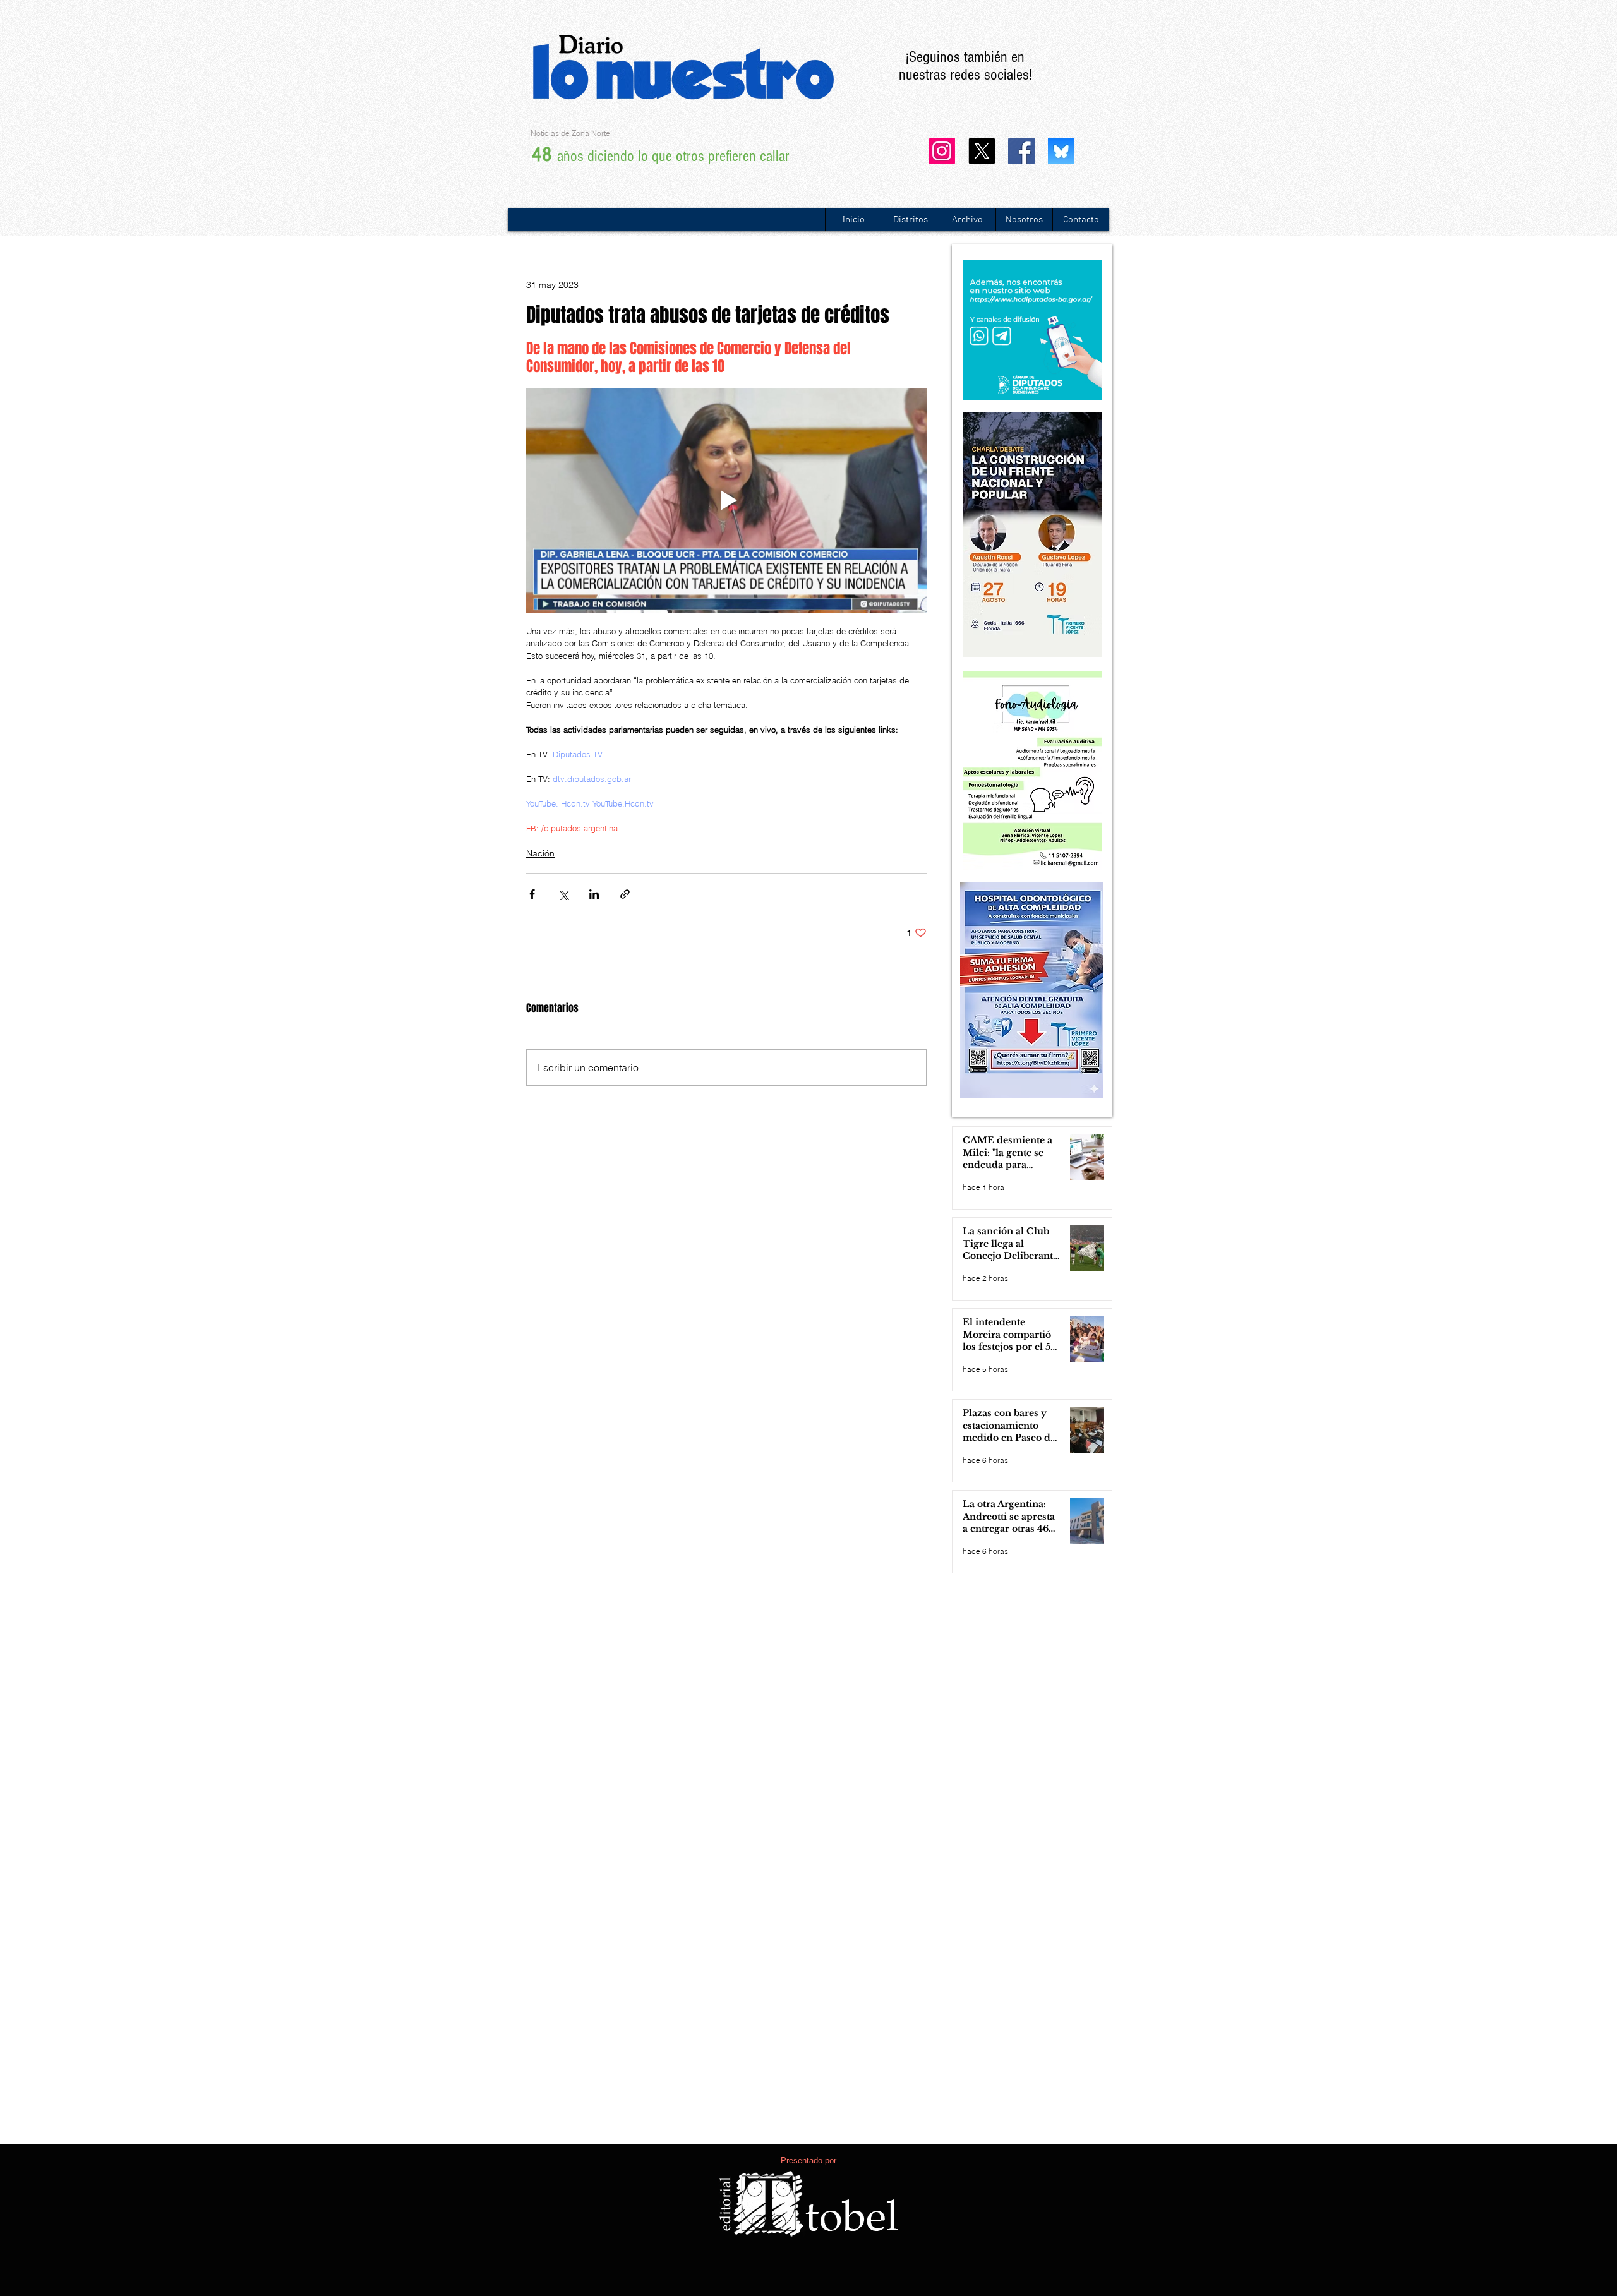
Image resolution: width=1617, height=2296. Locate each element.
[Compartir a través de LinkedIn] (594, 894)
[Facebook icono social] (1021, 151)
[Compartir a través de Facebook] (532, 894)
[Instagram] (942, 151)
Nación (540, 853)
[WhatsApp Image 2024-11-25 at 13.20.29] (1061, 151)
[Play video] (726, 501)
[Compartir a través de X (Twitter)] (563, 894)
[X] (982, 151)
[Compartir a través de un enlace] (625, 894)
